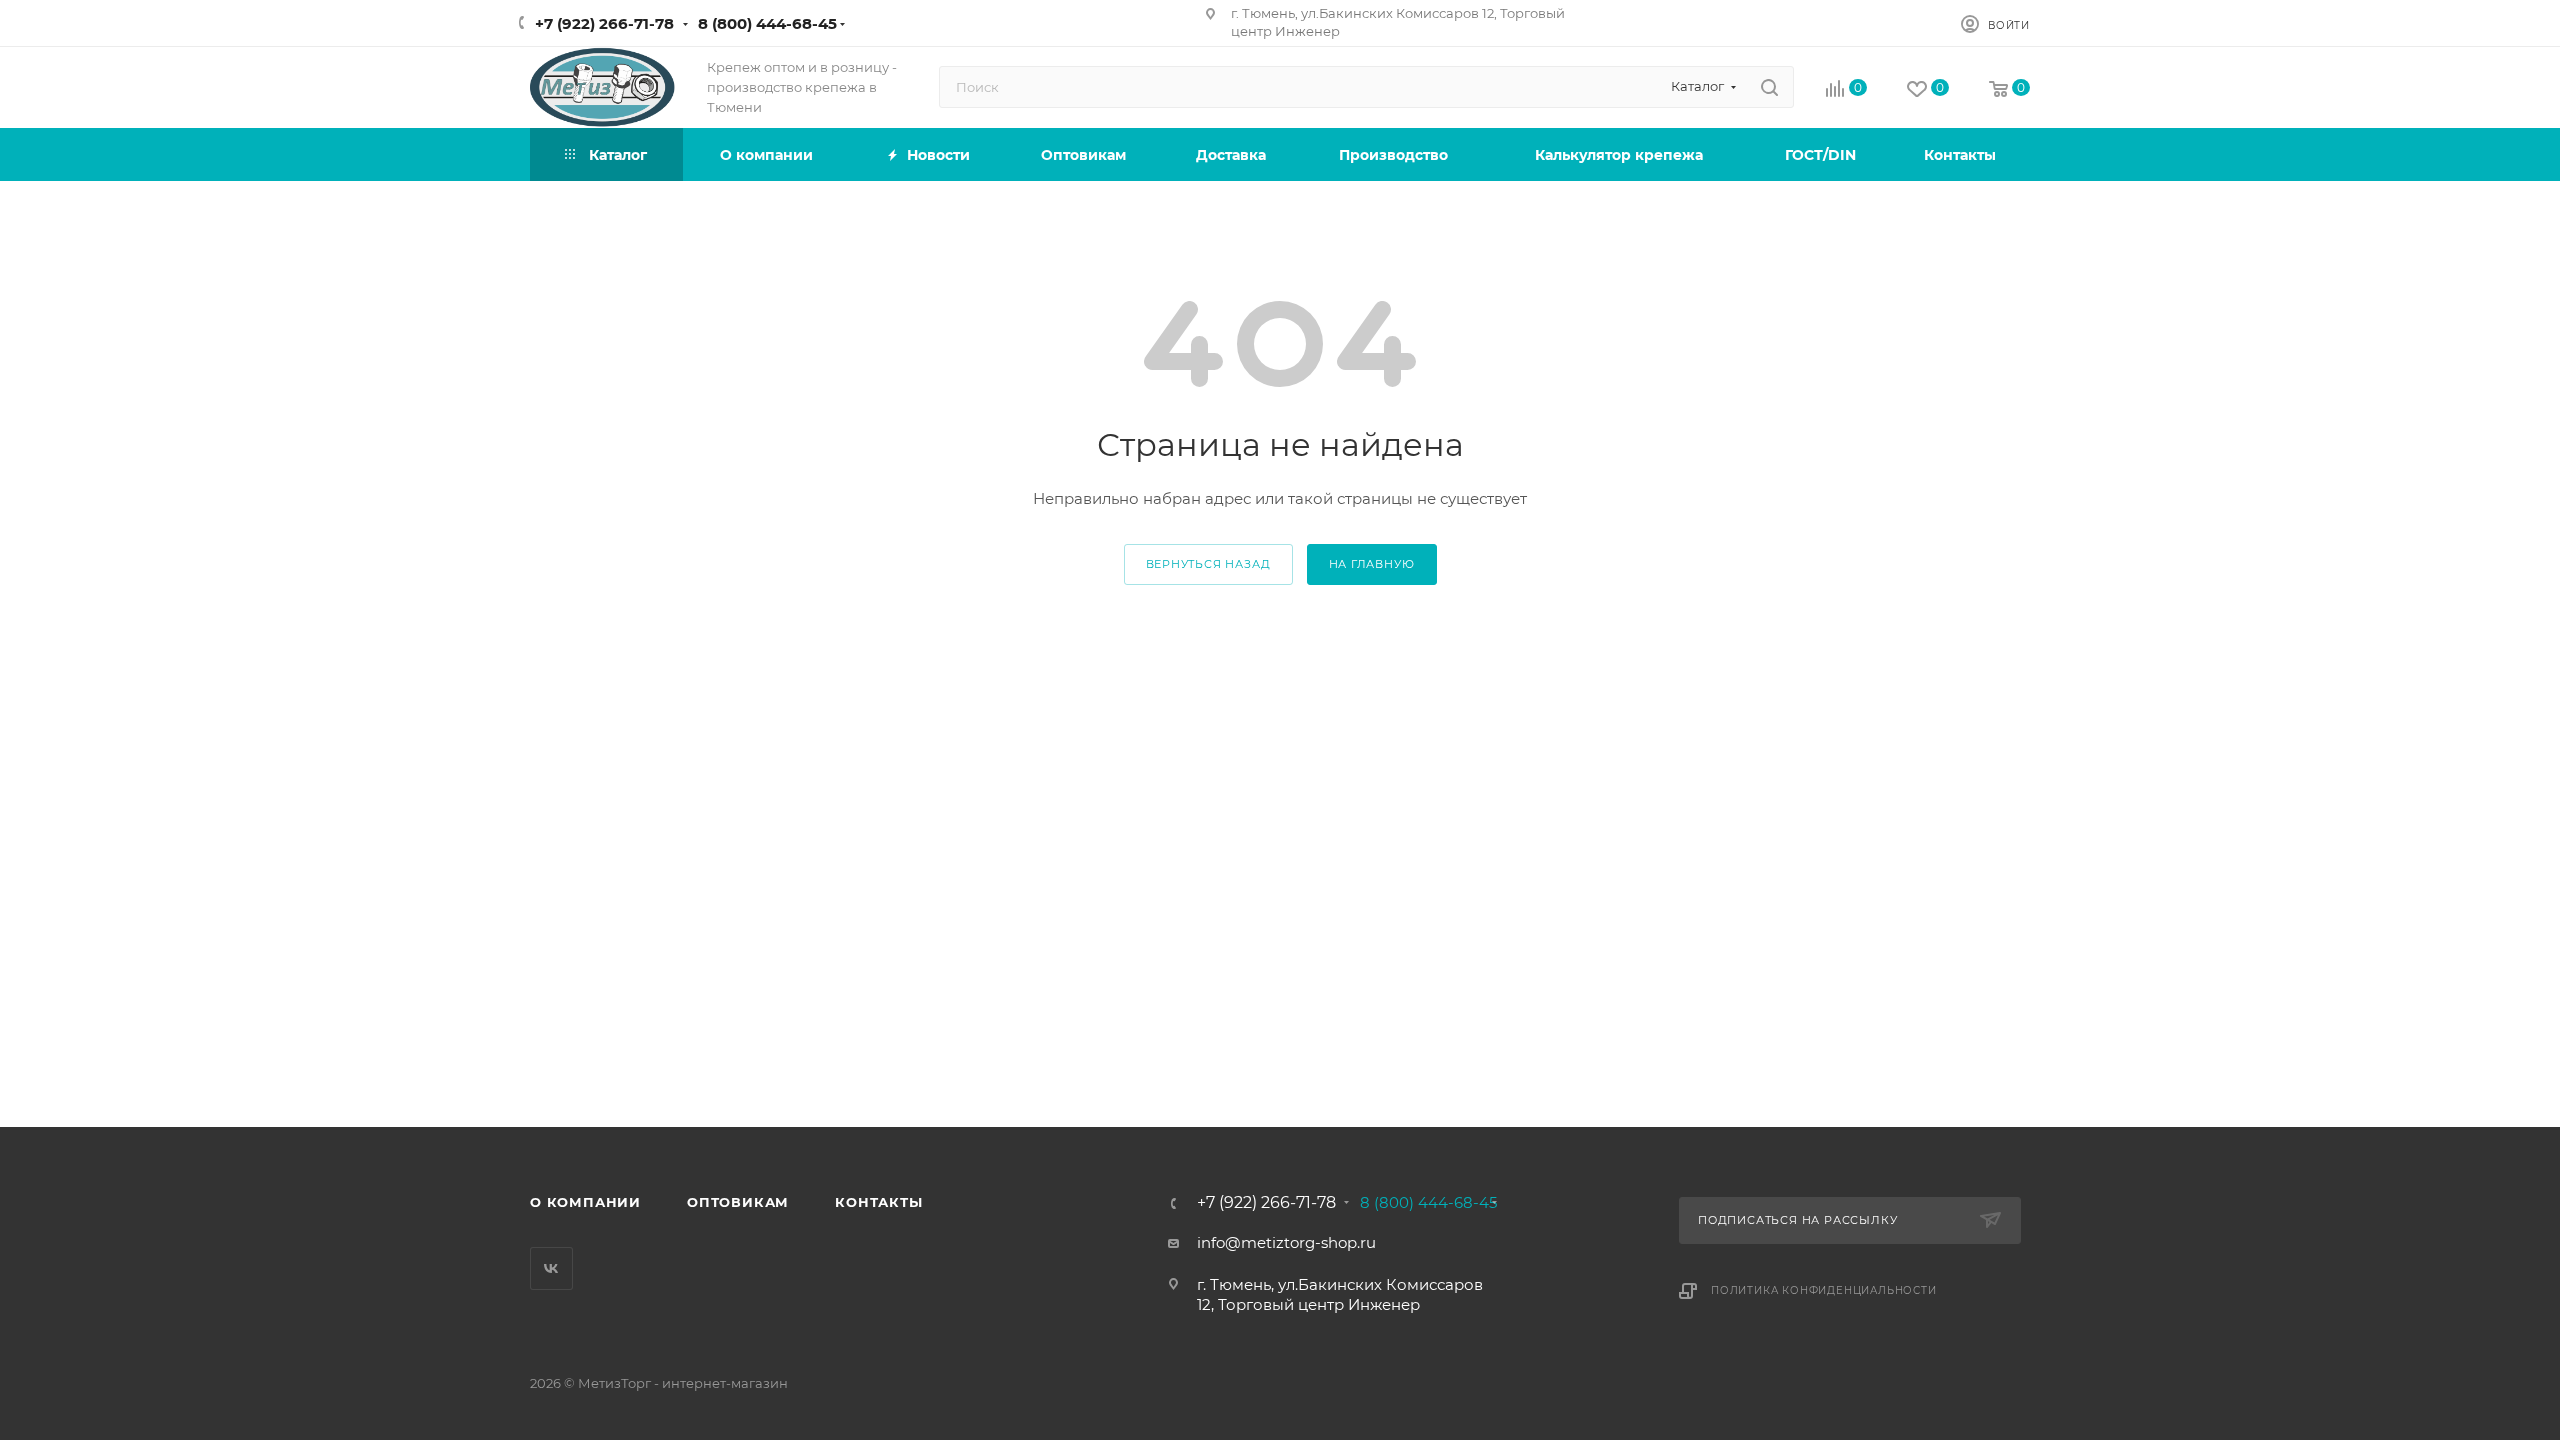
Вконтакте (551, 1268)
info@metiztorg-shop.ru (1286, 1242)
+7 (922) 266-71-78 (604, 23)
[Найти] (1769, 87)
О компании (585, 1202)
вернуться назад (1208, 564)
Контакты (878, 1202)
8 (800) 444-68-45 (767, 23)
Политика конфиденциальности (1824, 1290)
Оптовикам (738, 1202)
